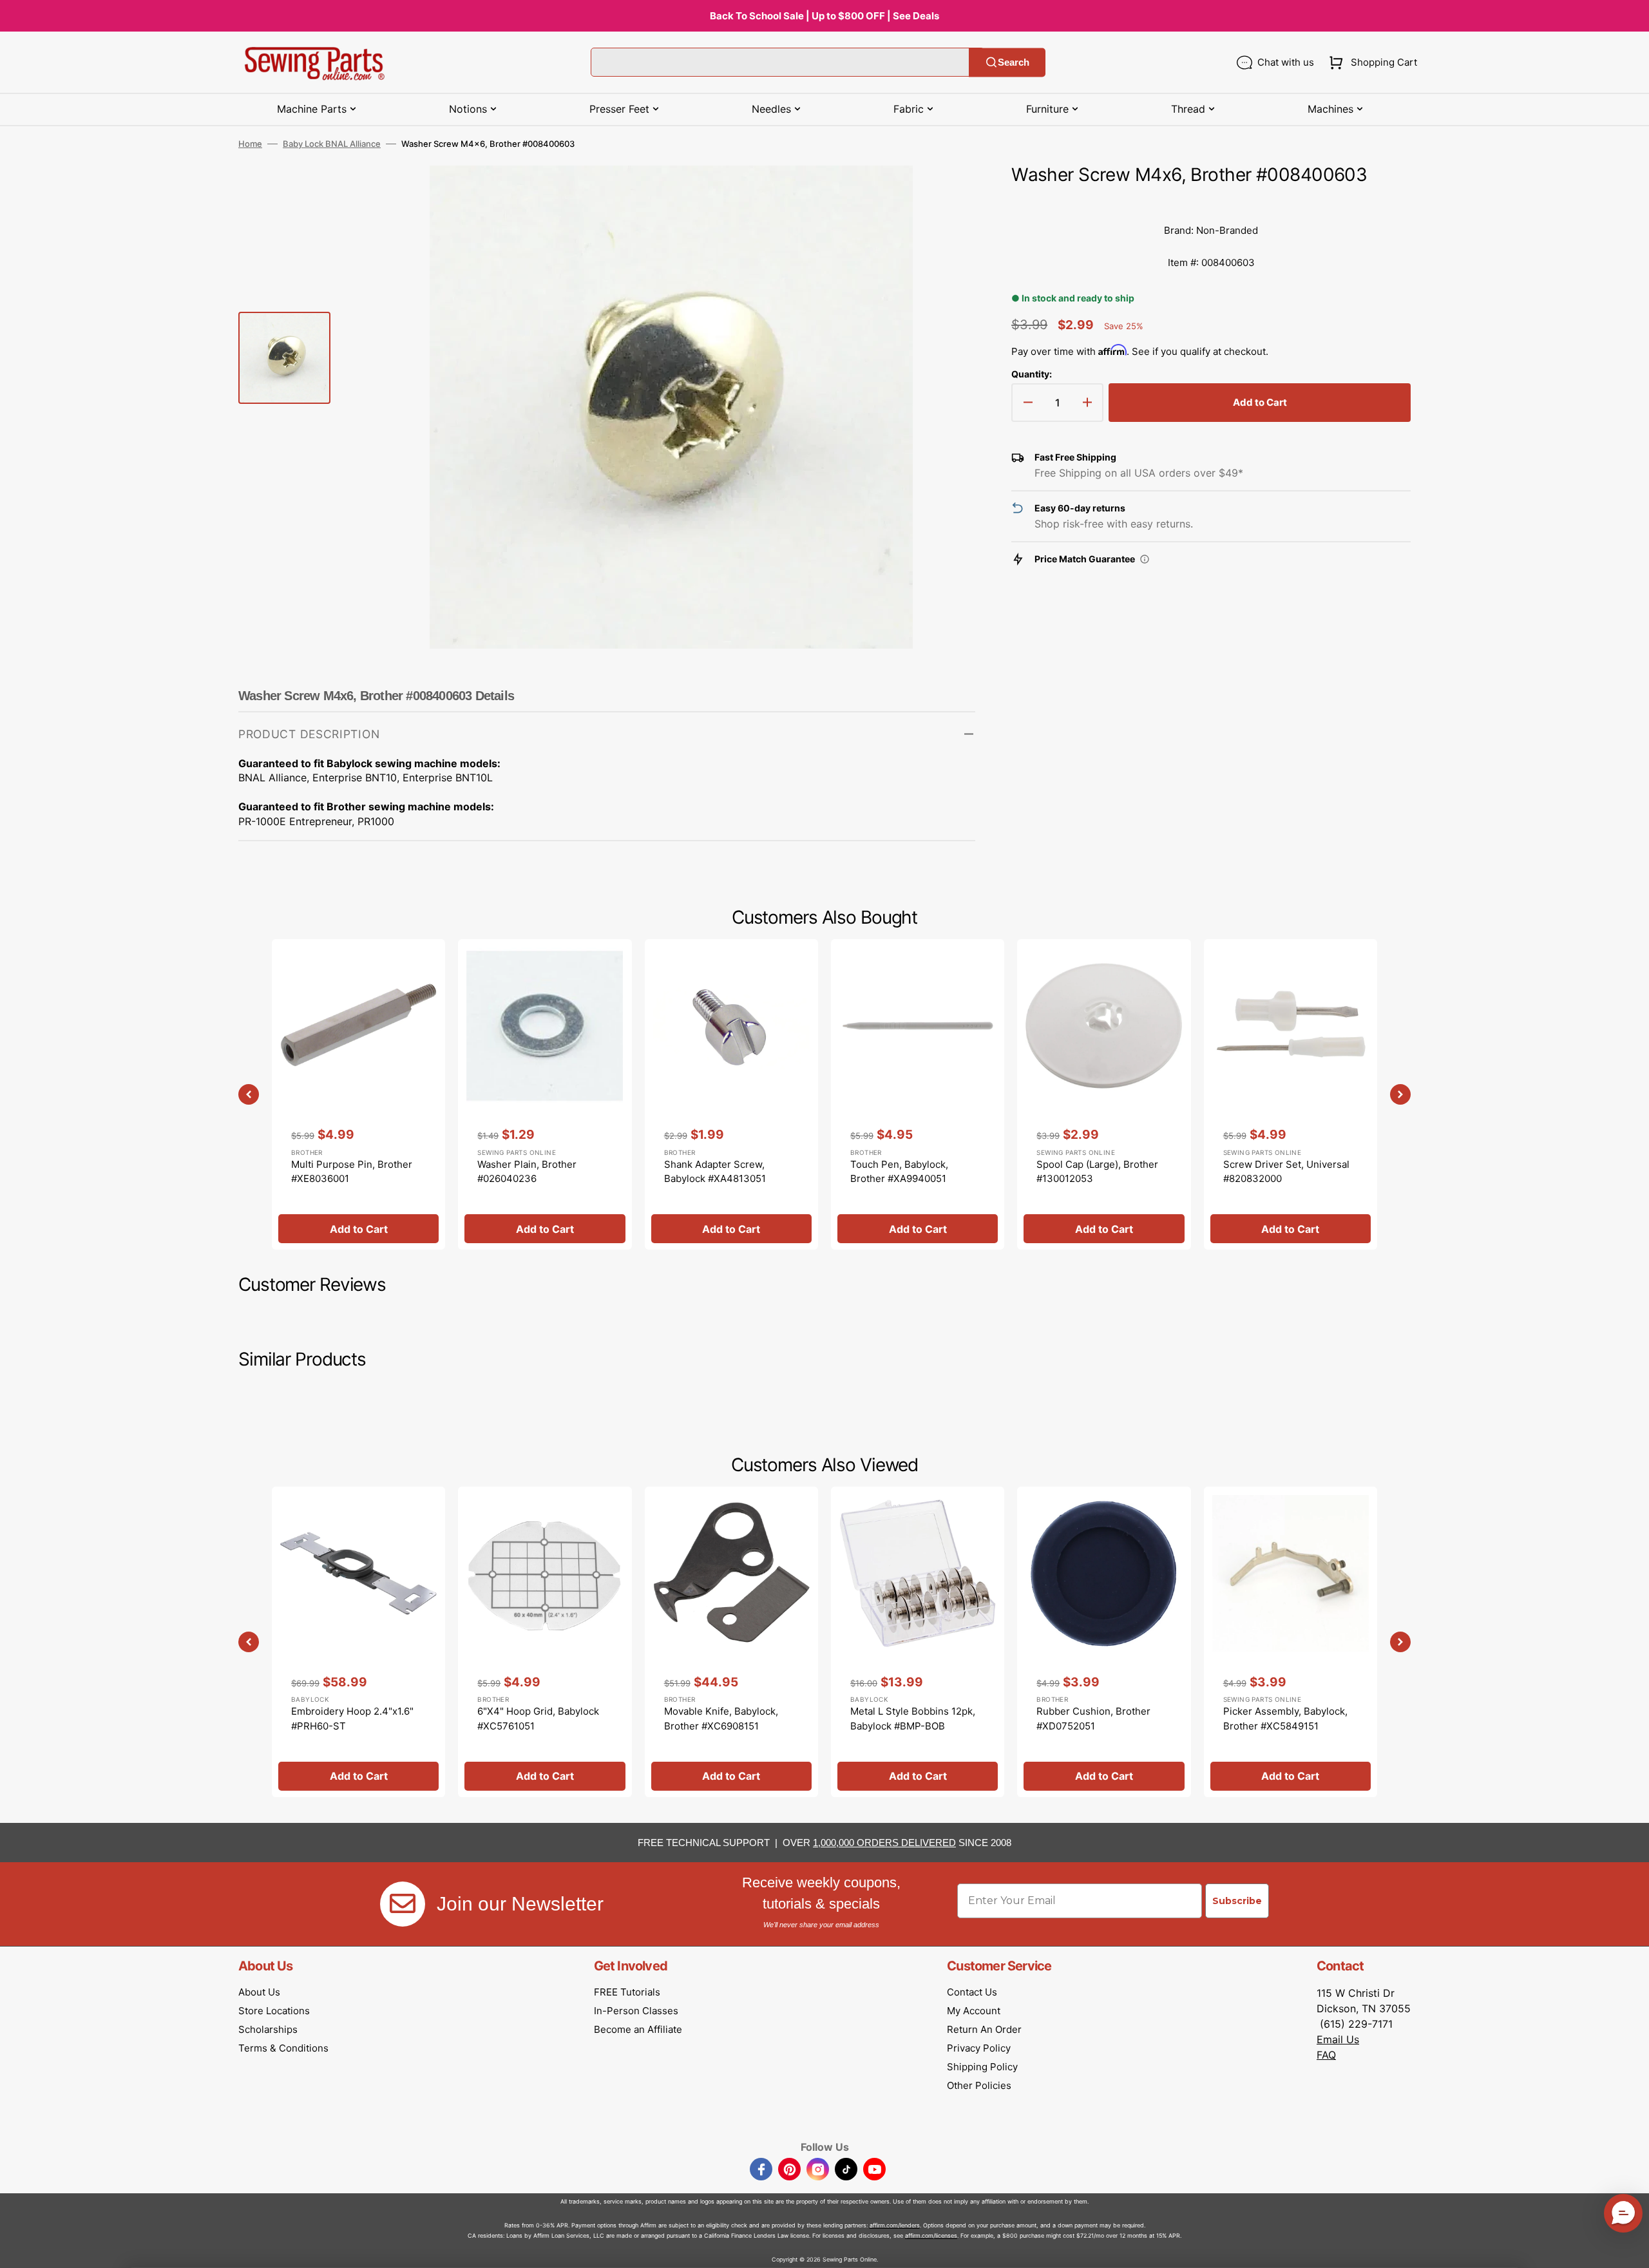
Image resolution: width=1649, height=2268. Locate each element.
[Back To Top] (1630, 2249)
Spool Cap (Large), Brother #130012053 (1097, 1172)
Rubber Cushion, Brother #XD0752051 (1093, 1719)
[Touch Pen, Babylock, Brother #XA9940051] (918, 1094)
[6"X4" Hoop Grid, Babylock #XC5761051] (545, 1642)
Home (250, 144)
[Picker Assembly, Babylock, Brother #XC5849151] (1291, 1642)
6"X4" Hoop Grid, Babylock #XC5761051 (538, 1719)
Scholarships (268, 2029)
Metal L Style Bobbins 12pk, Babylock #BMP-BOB (913, 1719)
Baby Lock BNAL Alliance (332, 144)
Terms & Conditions (283, 2048)
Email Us (1338, 2039)
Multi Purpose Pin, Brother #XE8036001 (352, 1172)
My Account (974, 2011)
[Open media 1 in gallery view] (946, 195)
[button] (1370, 62)
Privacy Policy (979, 2048)
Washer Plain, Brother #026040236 (527, 1172)
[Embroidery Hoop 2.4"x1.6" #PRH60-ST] (358, 1642)
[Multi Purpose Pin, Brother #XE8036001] (358, 1094)
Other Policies (979, 2085)
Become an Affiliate (638, 2029)
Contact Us (972, 1992)
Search (1014, 62)
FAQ (1326, 2055)
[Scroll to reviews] (1211, 202)
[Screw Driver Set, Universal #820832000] (1291, 1094)
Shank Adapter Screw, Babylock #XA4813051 (715, 1172)
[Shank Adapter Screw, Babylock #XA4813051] (731, 1094)
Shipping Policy (982, 2067)
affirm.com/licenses (931, 2235)
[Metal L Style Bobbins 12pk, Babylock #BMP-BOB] (918, 1642)
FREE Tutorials (627, 1992)
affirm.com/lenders (895, 2225)
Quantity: (1032, 374)
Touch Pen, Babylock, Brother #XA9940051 (899, 1172)
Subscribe (1237, 1901)
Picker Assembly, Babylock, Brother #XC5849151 (1285, 1719)
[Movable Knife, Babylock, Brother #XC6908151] (731, 1642)
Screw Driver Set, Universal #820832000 (1286, 1172)
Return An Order (984, 2029)
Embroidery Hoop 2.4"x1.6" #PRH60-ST (352, 1719)
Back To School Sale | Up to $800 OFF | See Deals (824, 16)
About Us (259, 1992)
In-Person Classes (636, 2011)
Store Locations (274, 2011)
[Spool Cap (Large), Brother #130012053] (1104, 1094)
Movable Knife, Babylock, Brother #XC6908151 (721, 1719)
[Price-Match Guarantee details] (1145, 559)
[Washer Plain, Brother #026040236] (545, 1094)
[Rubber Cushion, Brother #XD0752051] (1104, 1642)
